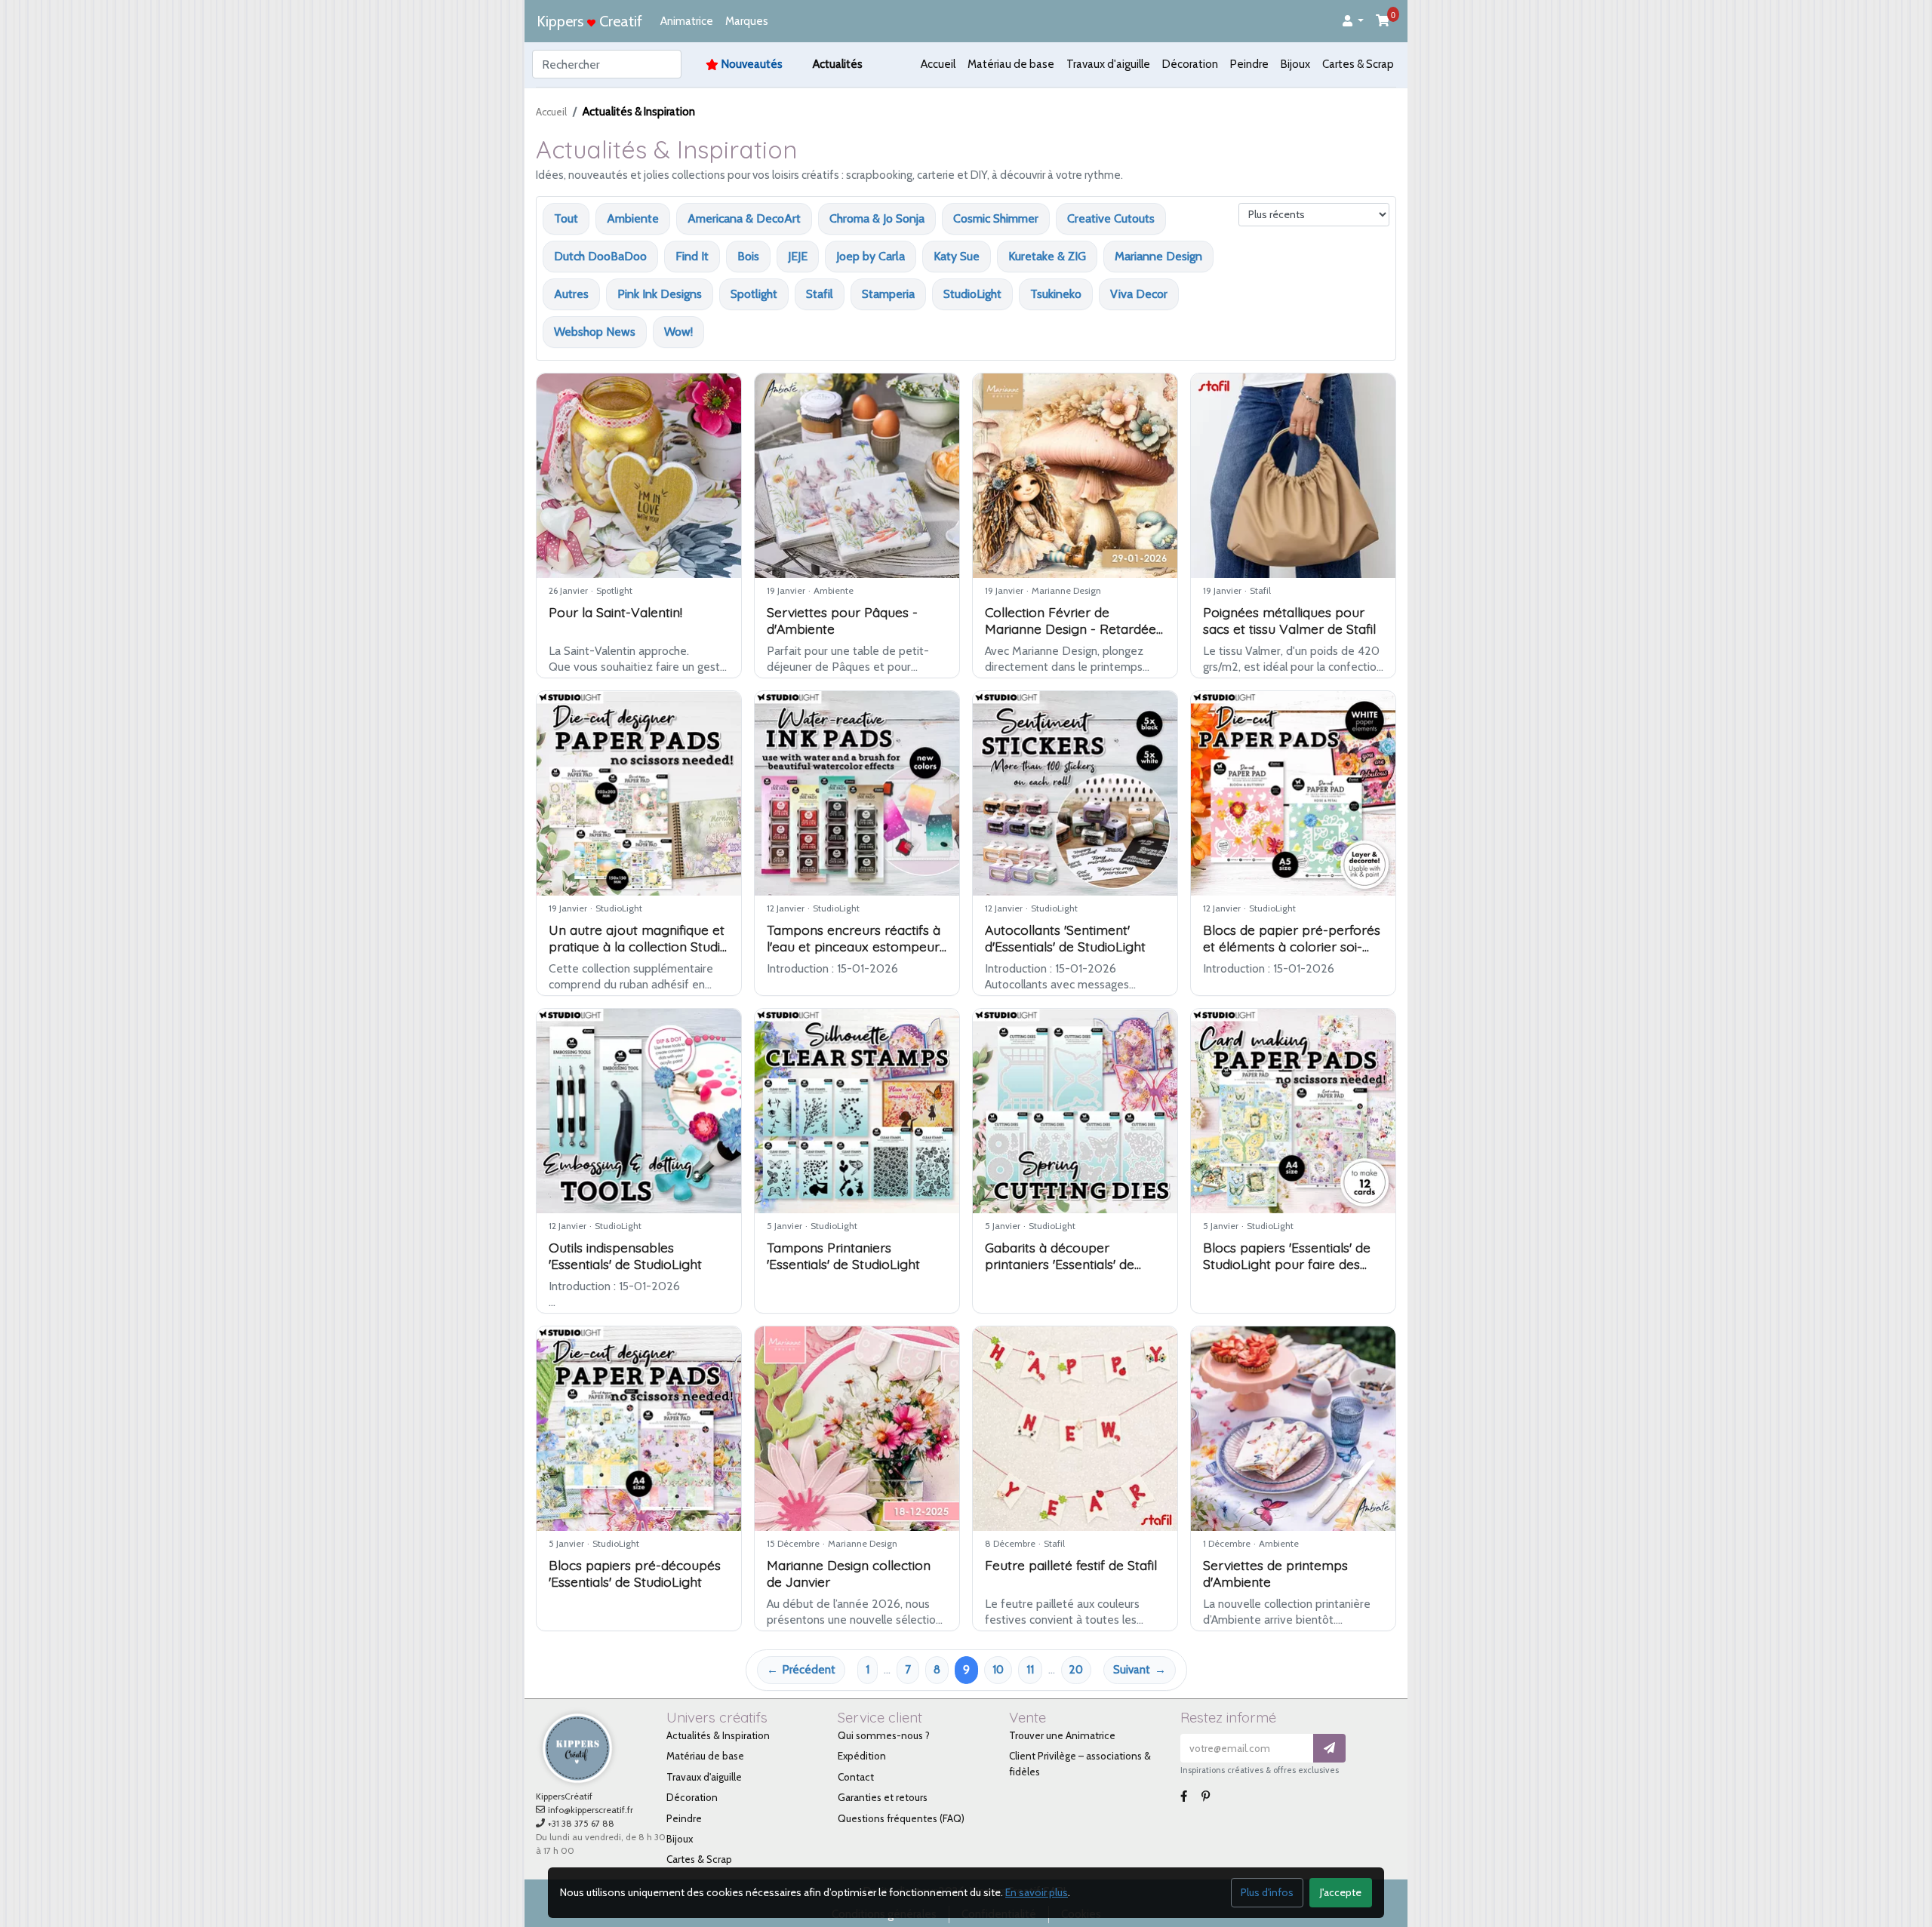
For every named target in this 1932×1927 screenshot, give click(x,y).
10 (998, 1670)
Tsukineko (1056, 294)
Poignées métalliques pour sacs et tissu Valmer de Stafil (1289, 620)
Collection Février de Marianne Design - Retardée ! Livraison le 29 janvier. (1074, 629)
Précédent (809, 1670)
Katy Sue (957, 256)
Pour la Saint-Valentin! (615, 612)
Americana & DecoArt (744, 218)
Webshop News (595, 332)
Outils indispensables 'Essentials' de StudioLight (625, 1255)
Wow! (678, 332)
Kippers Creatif (589, 21)
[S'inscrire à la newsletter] (1329, 1749)
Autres (571, 294)
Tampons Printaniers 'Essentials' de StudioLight (843, 1255)
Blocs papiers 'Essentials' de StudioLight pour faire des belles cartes (1287, 1264)
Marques (747, 21)
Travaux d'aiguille (1108, 64)
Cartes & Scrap (1358, 64)
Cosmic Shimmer (996, 218)
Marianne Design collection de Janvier (849, 1573)
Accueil (938, 64)
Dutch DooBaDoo (600, 256)
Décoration (1190, 64)
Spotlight (754, 294)
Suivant (1132, 1670)
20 (1076, 1670)
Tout (566, 218)
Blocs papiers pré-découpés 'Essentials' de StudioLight (635, 1573)
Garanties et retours (883, 1797)
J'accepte (1341, 1892)
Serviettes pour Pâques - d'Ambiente (842, 620)
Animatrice (687, 21)
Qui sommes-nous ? (884, 1735)
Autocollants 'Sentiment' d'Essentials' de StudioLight (1065, 938)
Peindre (1249, 64)
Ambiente (633, 218)
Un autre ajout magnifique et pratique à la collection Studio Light (638, 946)
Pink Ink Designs (660, 294)
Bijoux (1295, 64)
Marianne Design (1158, 256)
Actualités (838, 64)
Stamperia (888, 294)
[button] (1353, 22)
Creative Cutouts (1111, 218)
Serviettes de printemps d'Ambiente (1275, 1573)
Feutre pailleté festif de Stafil (1071, 1565)
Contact (856, 1777)
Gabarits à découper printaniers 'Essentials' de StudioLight (1060, 1264)
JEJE (798, 256)
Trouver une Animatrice (1062, 1735)
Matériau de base (1011, 64)
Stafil (820, 294)
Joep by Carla (871, 256)
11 (1030, 1670)
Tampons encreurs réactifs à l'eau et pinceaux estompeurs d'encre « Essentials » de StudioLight (856, 954)
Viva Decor (1139, 294)
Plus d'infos (1267, 1892)
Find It (692, 256)
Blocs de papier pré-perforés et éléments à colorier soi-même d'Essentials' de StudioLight (1292, 954)
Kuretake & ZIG (1047, 256)
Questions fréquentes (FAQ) (901, 1818)
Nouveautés (752, 64)
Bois (748, 256)
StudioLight (972, 294)
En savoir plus (1037, 1892)
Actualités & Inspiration (718, 1735)
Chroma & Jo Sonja (877, 218)
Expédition (862, 1756)
